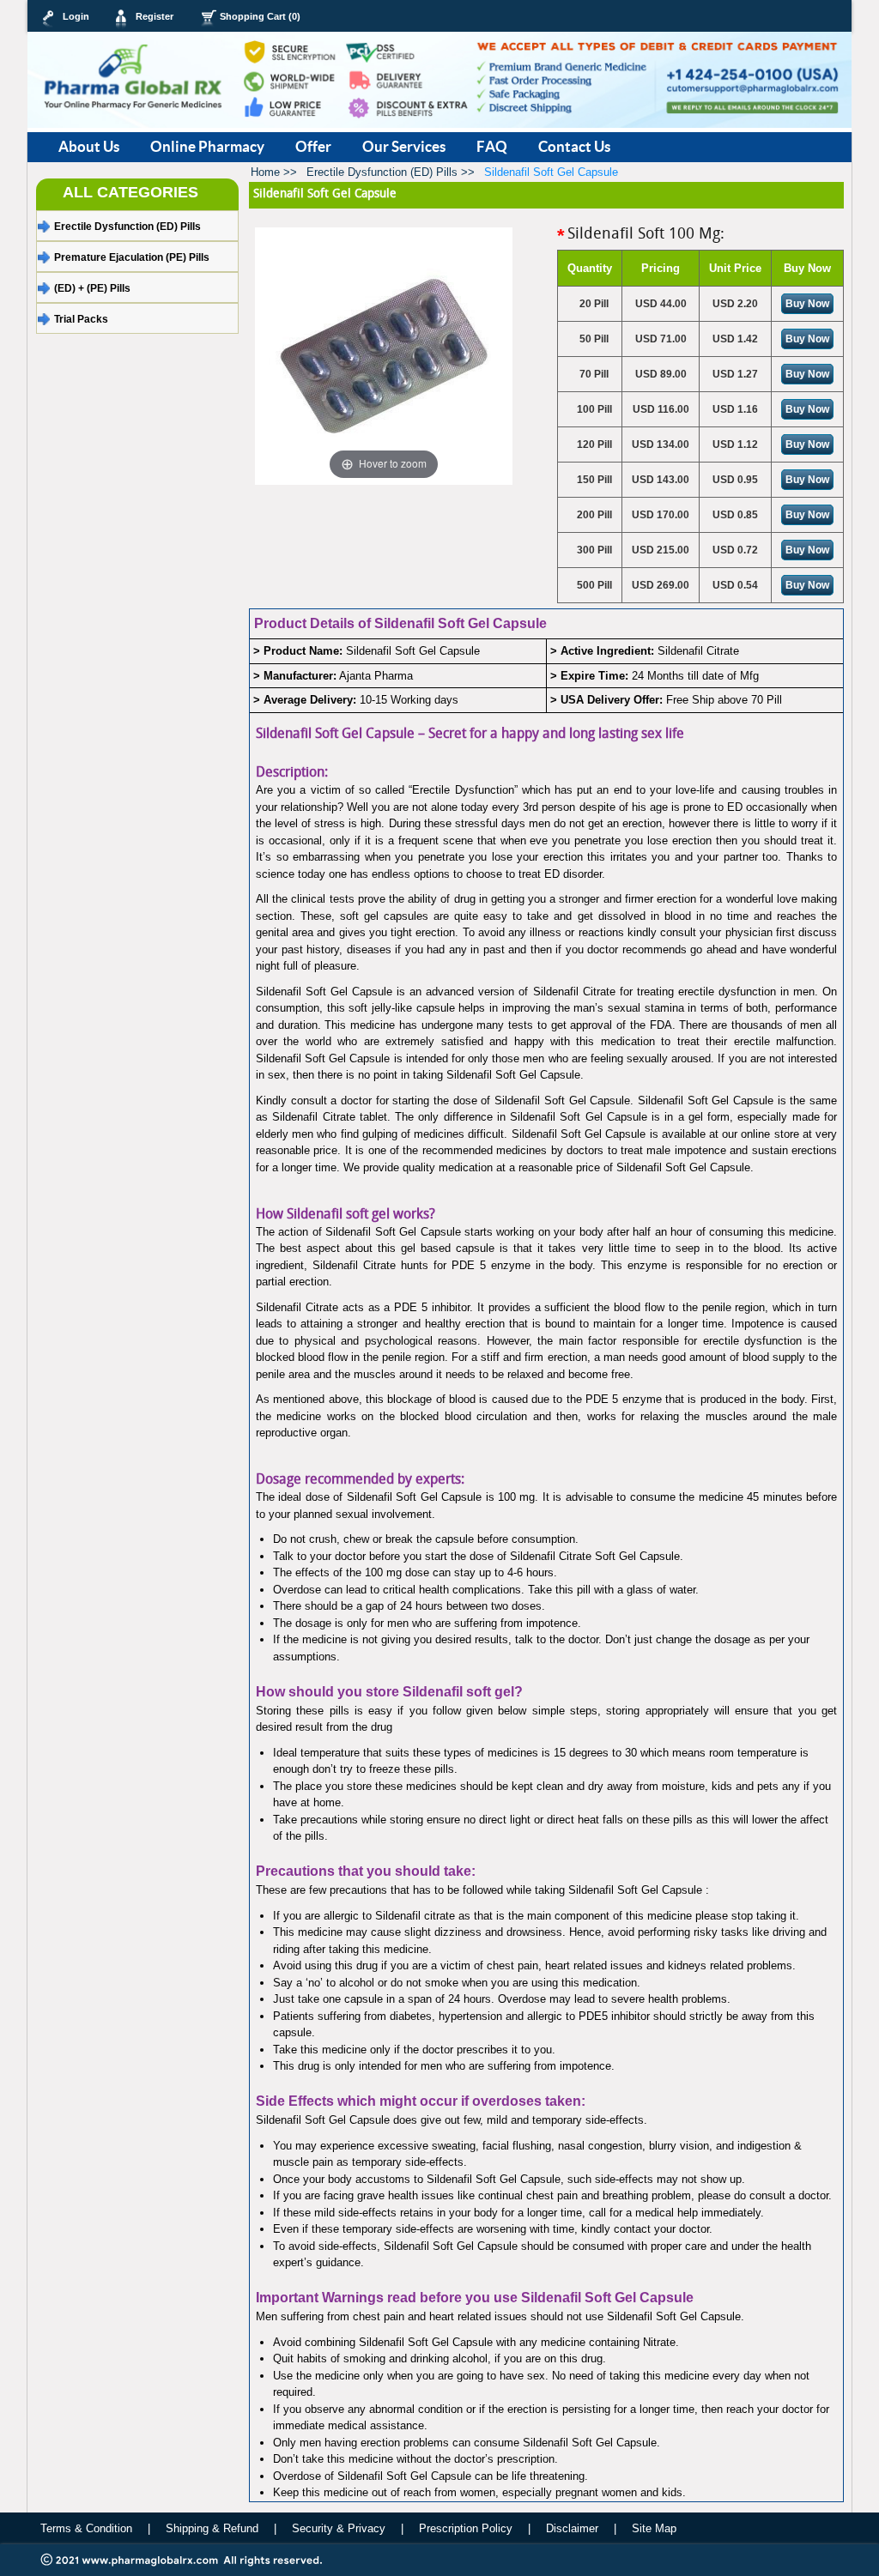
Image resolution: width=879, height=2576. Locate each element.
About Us (89, 146)
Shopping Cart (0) (260, 16)
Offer (313, 146)
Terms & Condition (86, 2528)
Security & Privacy (339, 2528)
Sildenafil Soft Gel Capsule (551, 172)
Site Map (654, 2528)
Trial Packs (81, 319)
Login (76, 16)
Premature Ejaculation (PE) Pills (132, 257)
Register (155, 16)
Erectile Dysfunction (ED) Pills (127, 227)
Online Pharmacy (207, 146)
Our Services (404, 146)
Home (274, 172)
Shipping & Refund (212, 2528)
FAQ (492, 146)
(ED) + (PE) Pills (92, 288)
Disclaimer (572, 2528)
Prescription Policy (467, 2528)
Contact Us (574, 146)
